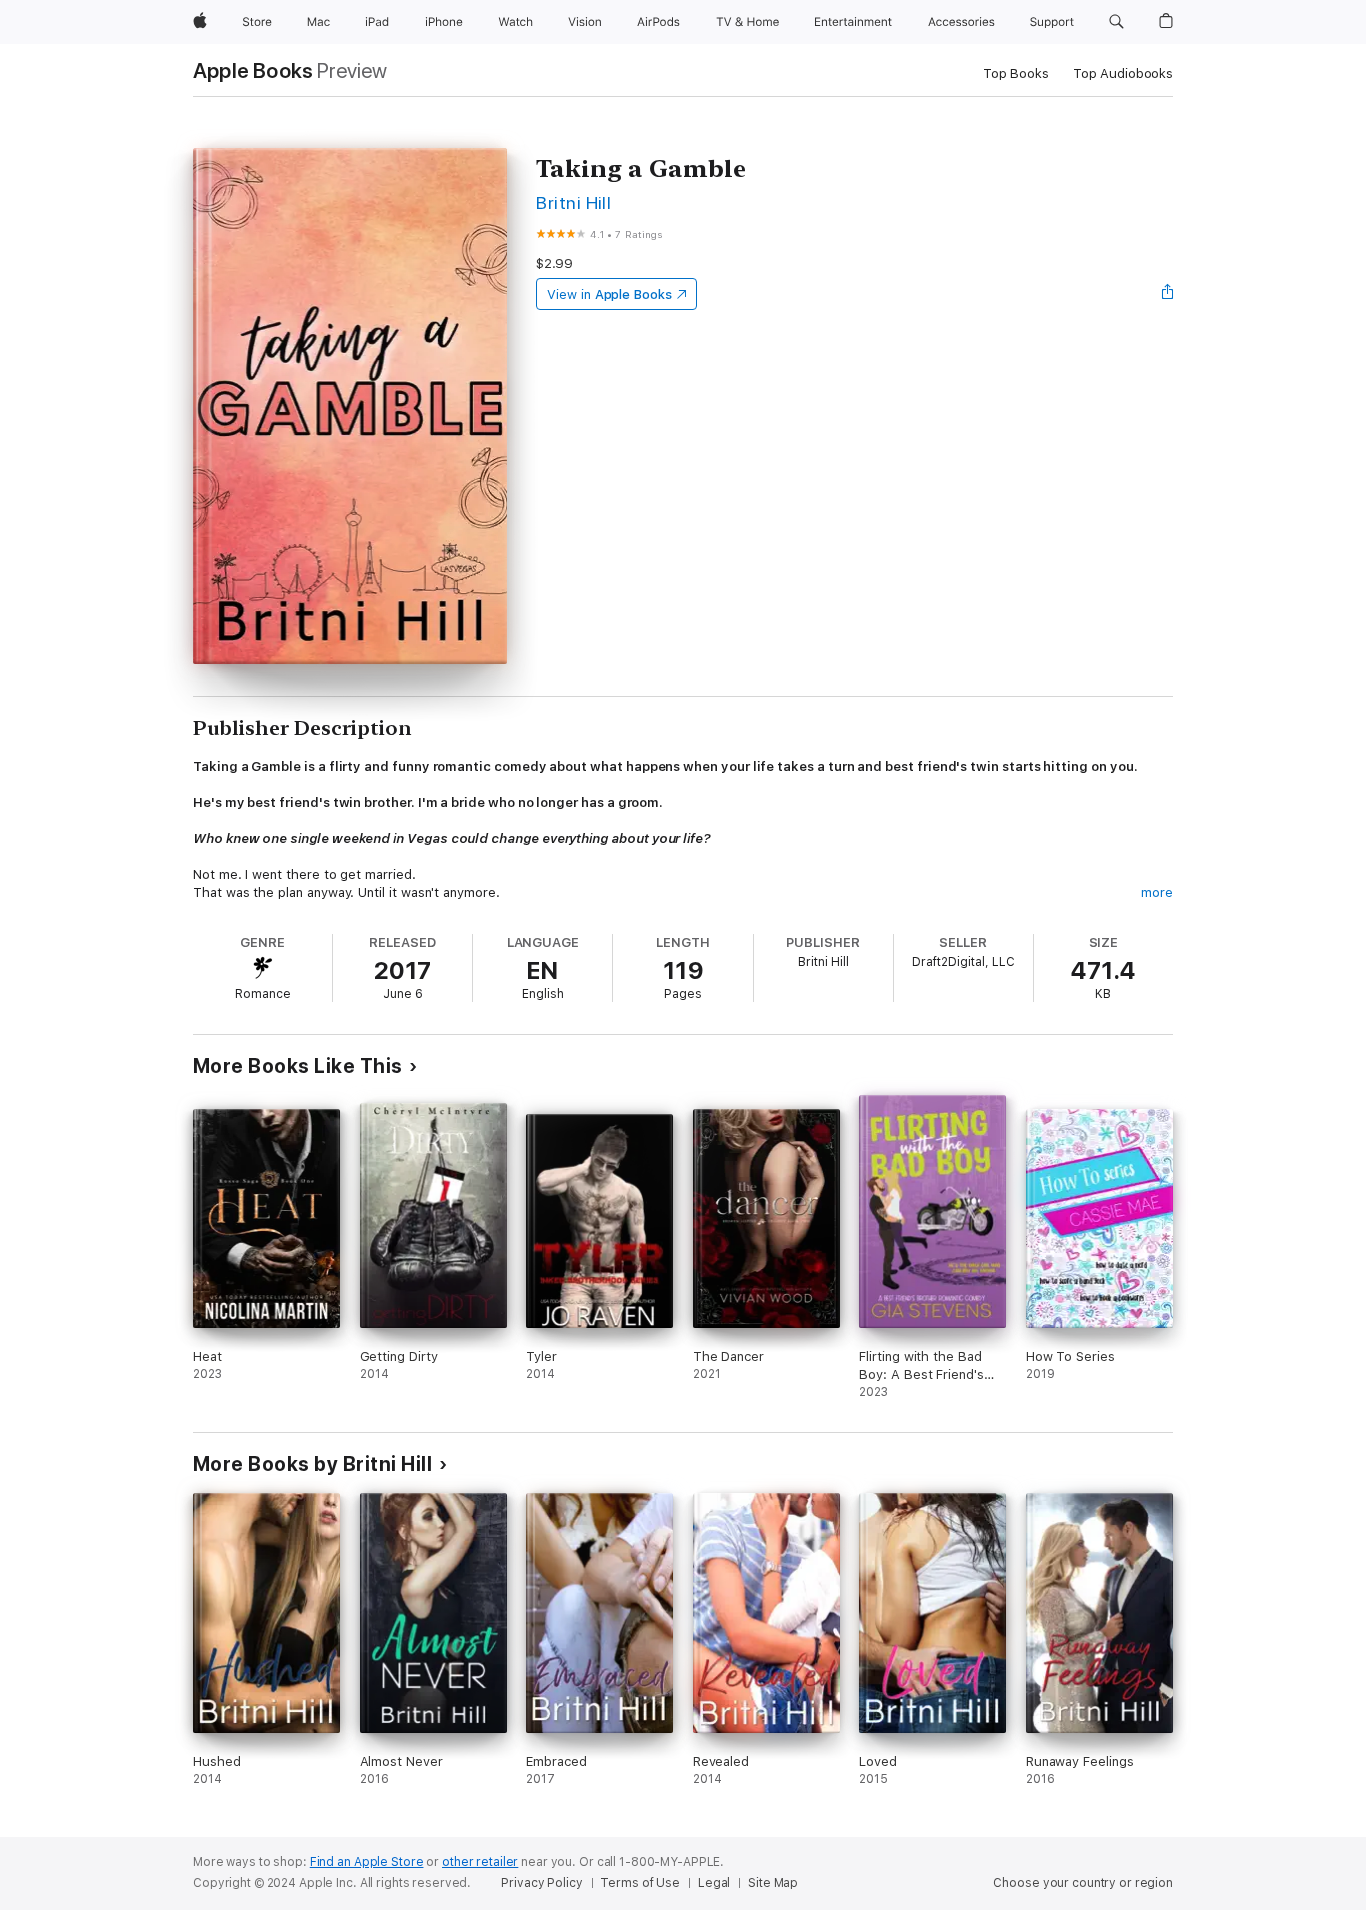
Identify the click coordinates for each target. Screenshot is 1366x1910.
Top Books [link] (1016, 73)
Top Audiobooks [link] (1123, 73)
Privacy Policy (541, 1883)
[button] (1116, 22)
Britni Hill (573, 202)
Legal (714, 1883)
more (1157, 892)
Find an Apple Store (367, 1862)
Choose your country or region (1083, 1883)
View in (609, 294)
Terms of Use (640, 1883)
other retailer (480, 1862)
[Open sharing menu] (1168, 294)
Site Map (773, 1883)
